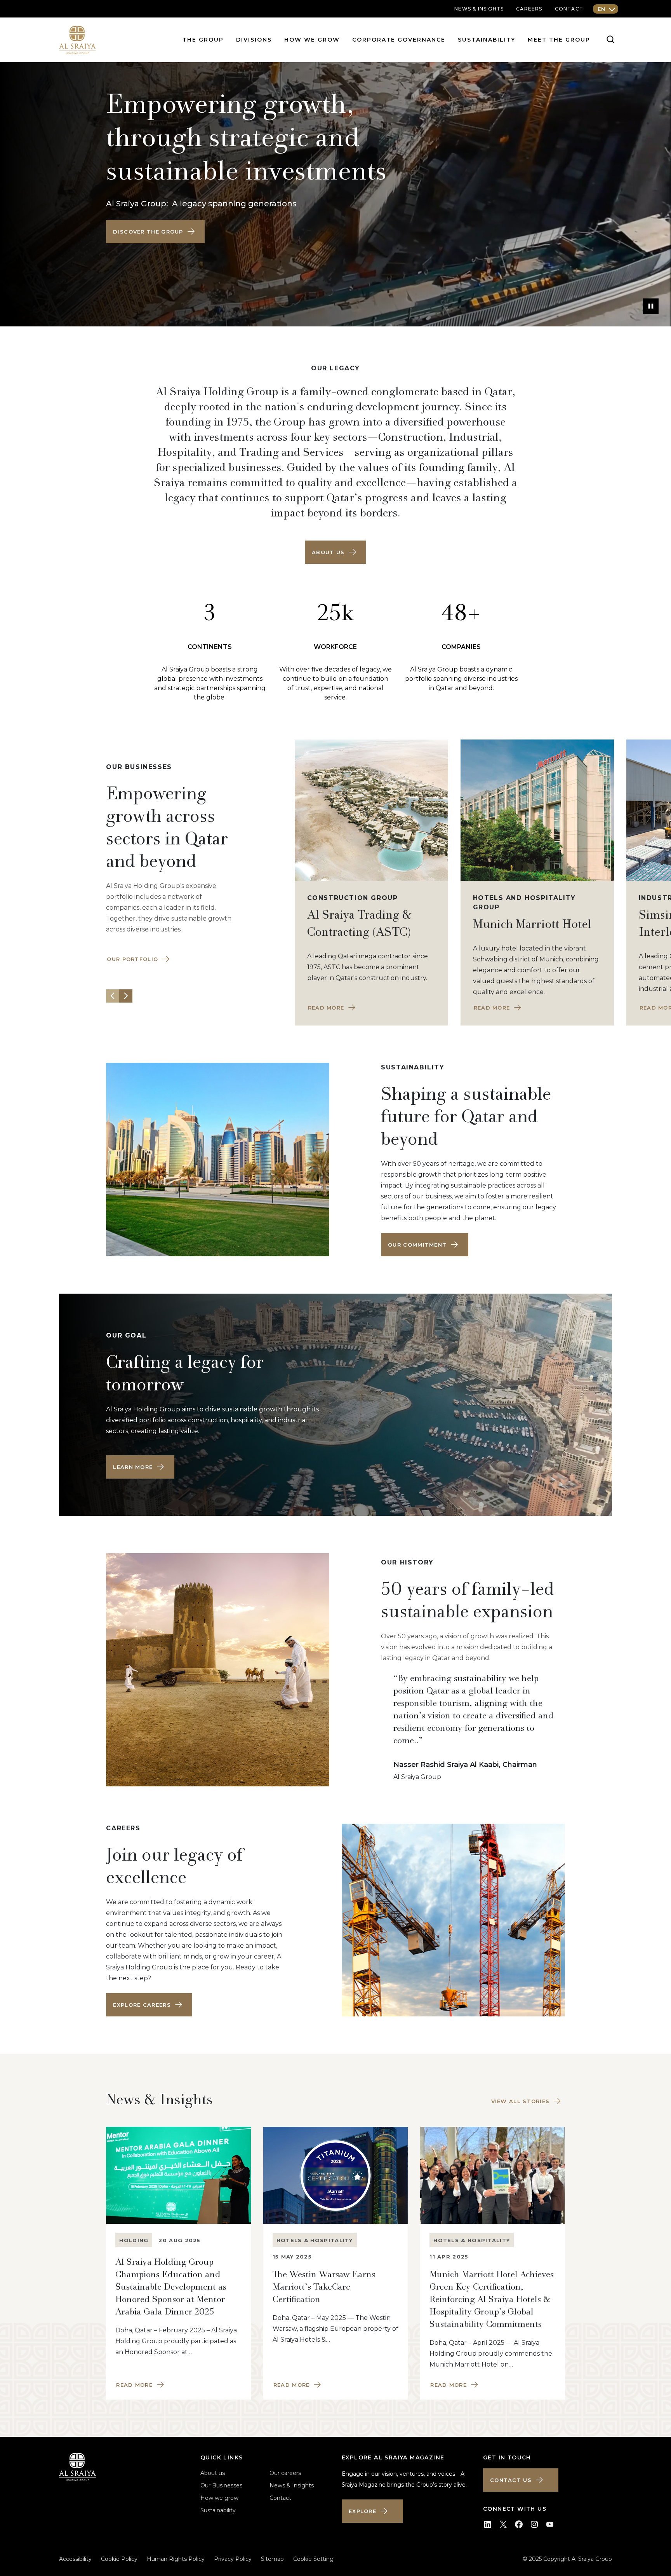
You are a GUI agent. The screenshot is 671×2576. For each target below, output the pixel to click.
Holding (134, 2240)
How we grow (312, 40)
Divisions (254, 40)
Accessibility (75, 2559)
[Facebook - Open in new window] (519, 2524)
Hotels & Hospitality (315, 2240)
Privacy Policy (233, 2559)
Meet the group (559, 40)
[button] (155, 232)
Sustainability (487, 40)
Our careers (285, 2473)
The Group (203, 40)
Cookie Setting (313, 2559)
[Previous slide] (113, 996)
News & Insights (292, 2485)
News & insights (479, 9)
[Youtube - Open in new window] (550, 2524)
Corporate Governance (399, 40)
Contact (569, 9)
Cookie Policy (119, 2559)
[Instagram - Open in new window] (534, 2524)
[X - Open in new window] (503, 2524)
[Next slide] (126, 996)
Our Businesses (221, 2485)
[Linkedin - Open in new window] (488, 2524)
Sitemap (272, 2559)
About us (213, 2473)
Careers (529, 9)
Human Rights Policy (176, 2559)
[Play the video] (651, 306)
